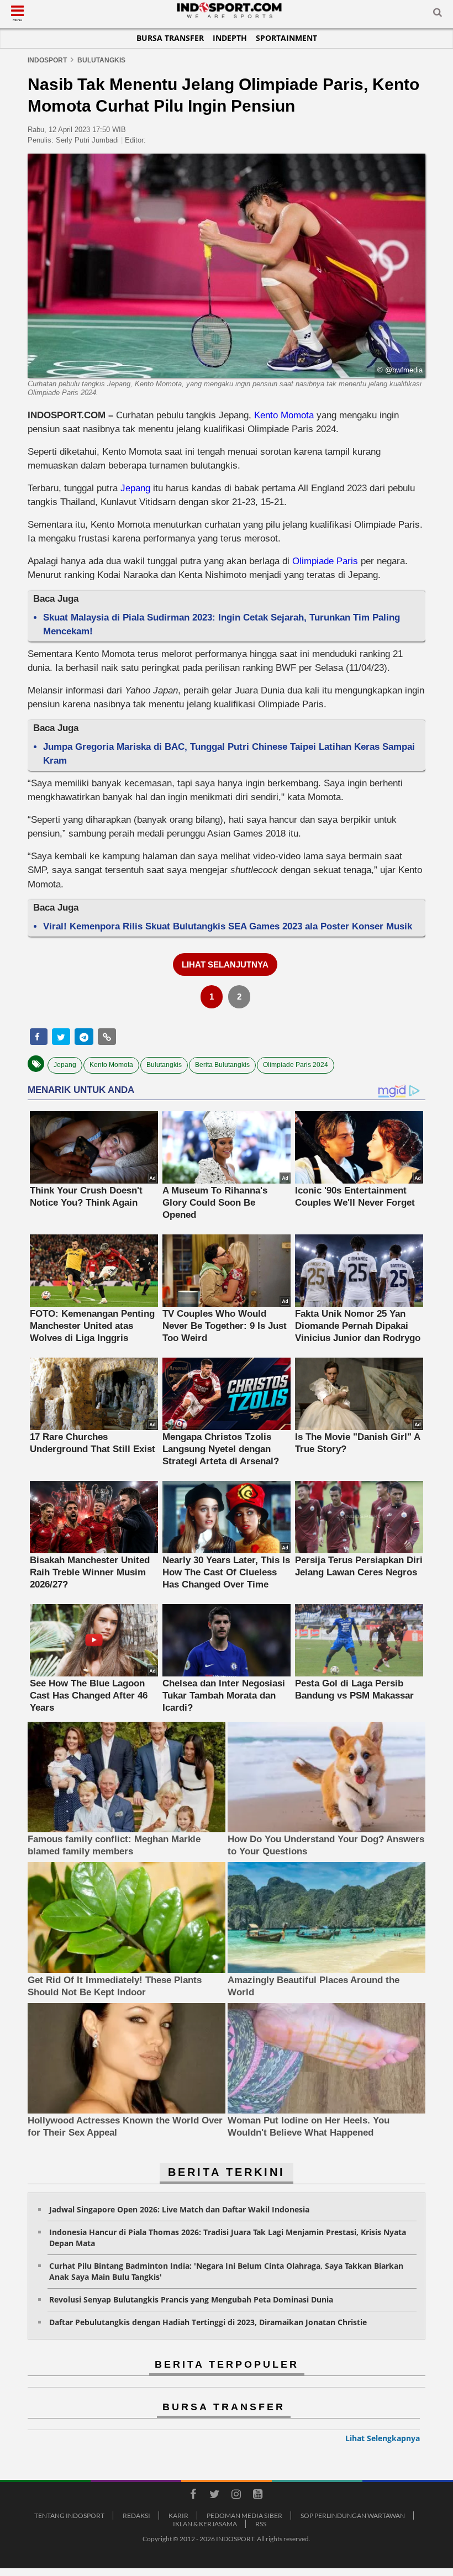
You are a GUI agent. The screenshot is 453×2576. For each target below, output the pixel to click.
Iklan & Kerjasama (205, 2524)
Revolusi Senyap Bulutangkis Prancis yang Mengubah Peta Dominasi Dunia (191, 2299)
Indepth (230, 38)
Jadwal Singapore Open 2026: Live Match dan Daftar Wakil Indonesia (179, 2209)
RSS (261, 2524)
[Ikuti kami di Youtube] (257, 2496)
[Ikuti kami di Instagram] (236, 2496)
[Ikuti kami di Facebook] (193, 2496)
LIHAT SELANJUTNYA (225, 964)
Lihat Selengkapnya (383, 2438)
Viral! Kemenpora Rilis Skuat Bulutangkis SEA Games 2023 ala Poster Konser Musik (228, 926)
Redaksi (136, 2515)
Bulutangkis (164, 1065)
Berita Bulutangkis (222, 1065)
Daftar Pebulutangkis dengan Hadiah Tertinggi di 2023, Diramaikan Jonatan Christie (208, 2322)
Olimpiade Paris (325, 561)
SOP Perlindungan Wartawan (353, 2515)
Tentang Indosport (69, 2515)
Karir (178, 2515)
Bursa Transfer (170, 38)
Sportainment (286, 38)
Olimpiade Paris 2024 (296, 1065)
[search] (438, 14)
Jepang (135, 488)
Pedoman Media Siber (244, 2515)
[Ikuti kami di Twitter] (214, 2496)
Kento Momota (284, 415)
